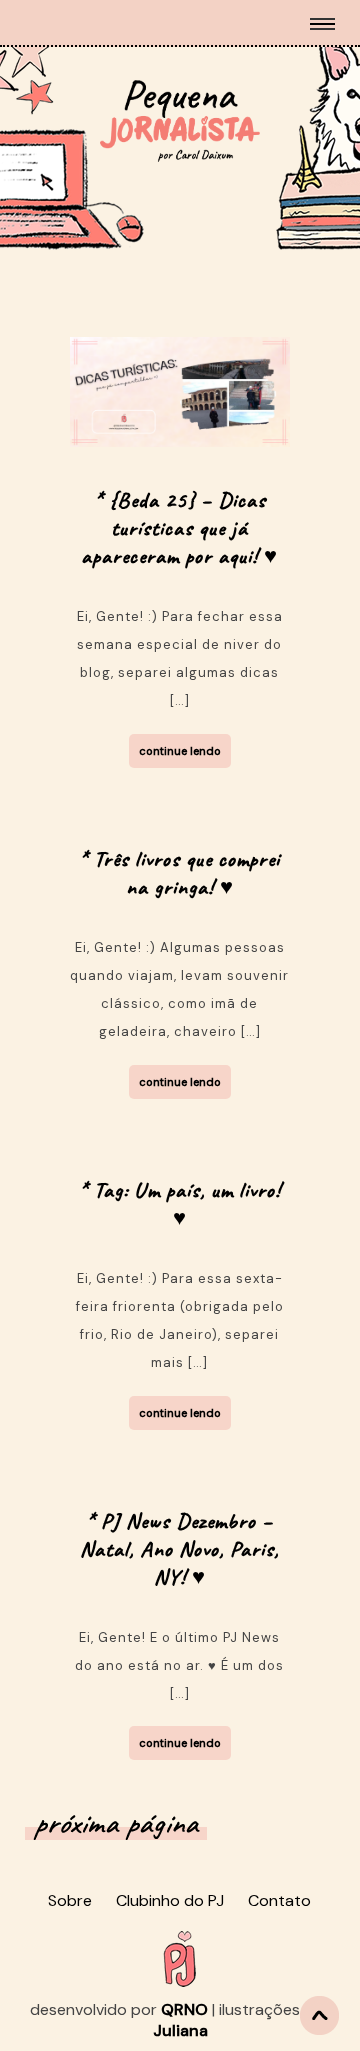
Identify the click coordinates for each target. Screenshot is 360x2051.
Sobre (70, 1900)
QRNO (184, 2009)
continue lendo (180, 751)
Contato (279, 1900)
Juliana (180, 2030)
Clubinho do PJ (170, 1900)
